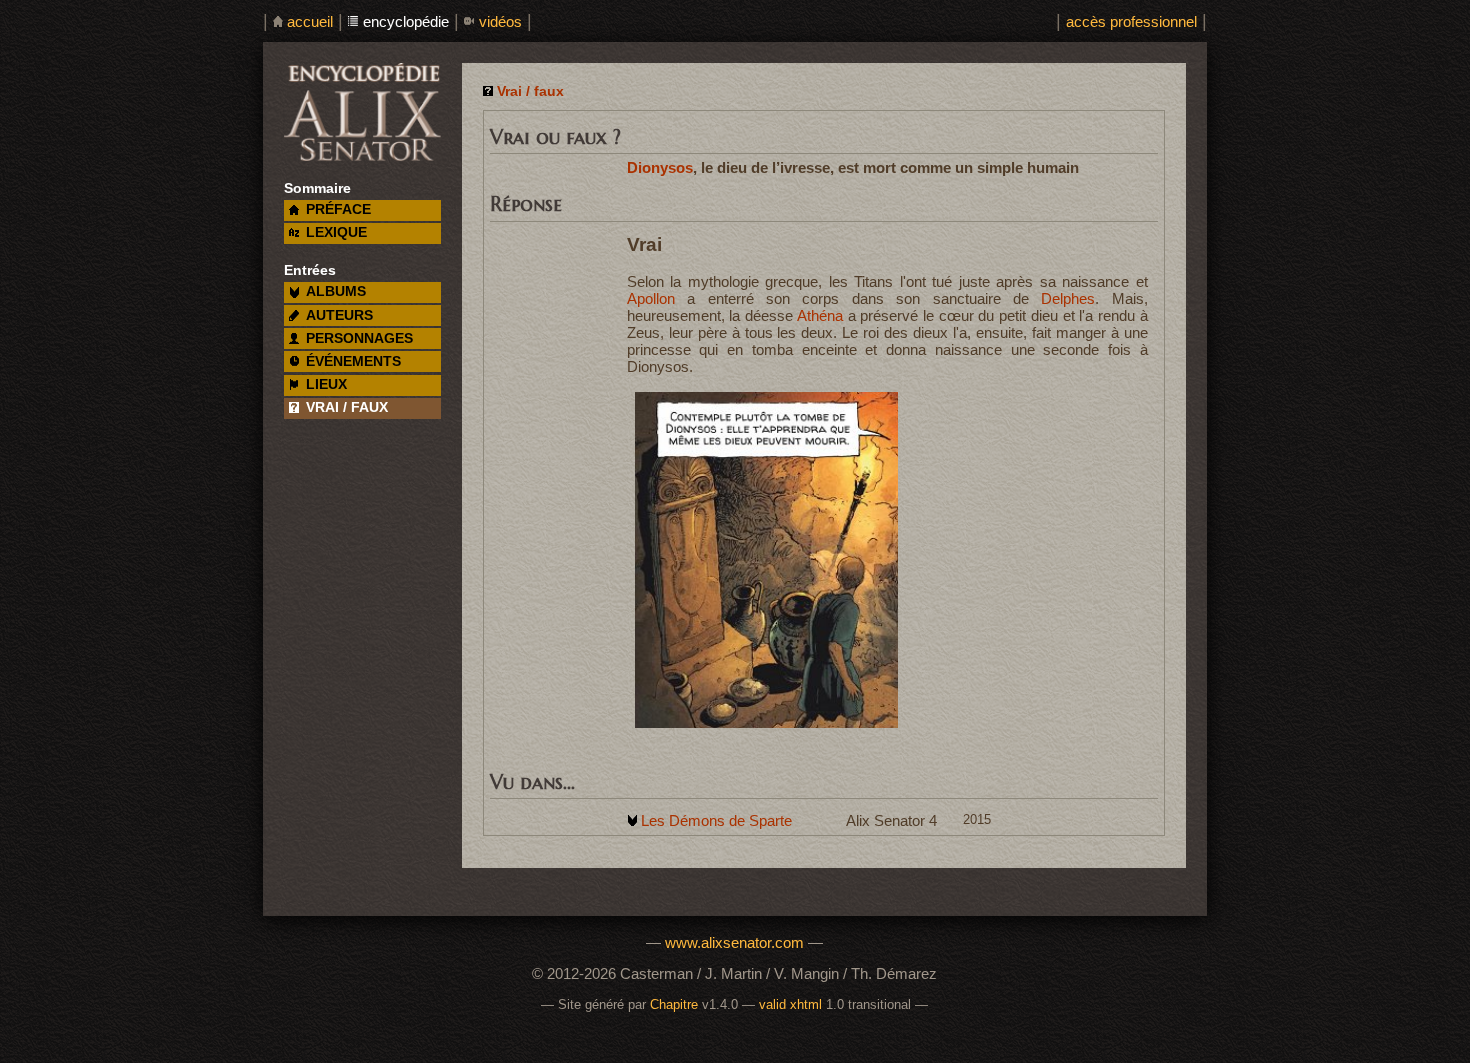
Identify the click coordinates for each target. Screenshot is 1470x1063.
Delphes (1068, 298)
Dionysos (660, 167)
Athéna (820, 315)
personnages (359, 338)
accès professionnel (1131, 21)
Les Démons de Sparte (716, 820)
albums (336, 291)
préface (338, 209)
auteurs (339, 315)
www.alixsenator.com (734, 942)
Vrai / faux (530, 91)
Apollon (651, 298)
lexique (336, 232)
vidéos (500, 21)
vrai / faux (347, 407)
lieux (326, 384)
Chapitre (674, 1005)
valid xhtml (790, 1005)
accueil (310, 21)
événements (353, 361)
